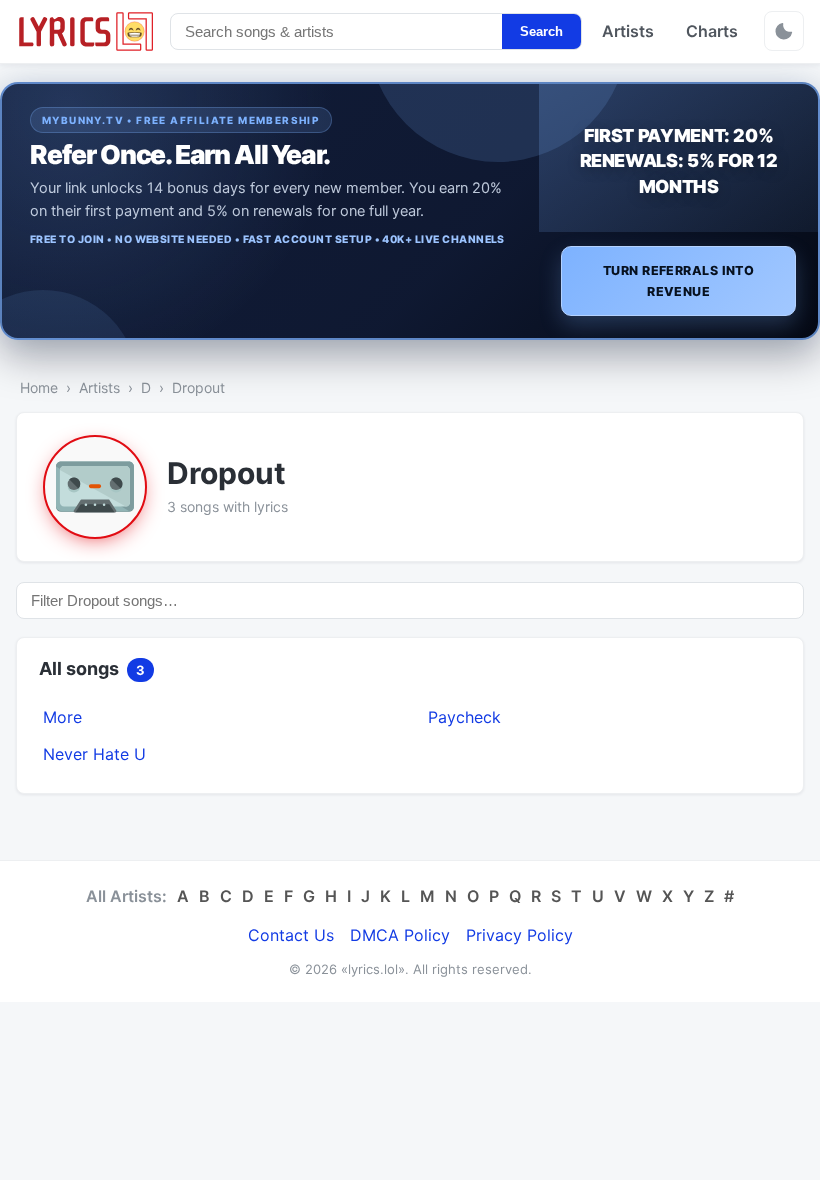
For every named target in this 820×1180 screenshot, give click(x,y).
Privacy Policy (519, 935)
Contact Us (291, 935)
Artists (628, 31)
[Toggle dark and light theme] (784, 31)
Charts (712, 31)
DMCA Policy (400, 935)
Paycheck (464, 717)
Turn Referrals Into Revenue (678, 281)
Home (39, 387)
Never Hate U (94, 754)
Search (541, 31)
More (62, 717)
